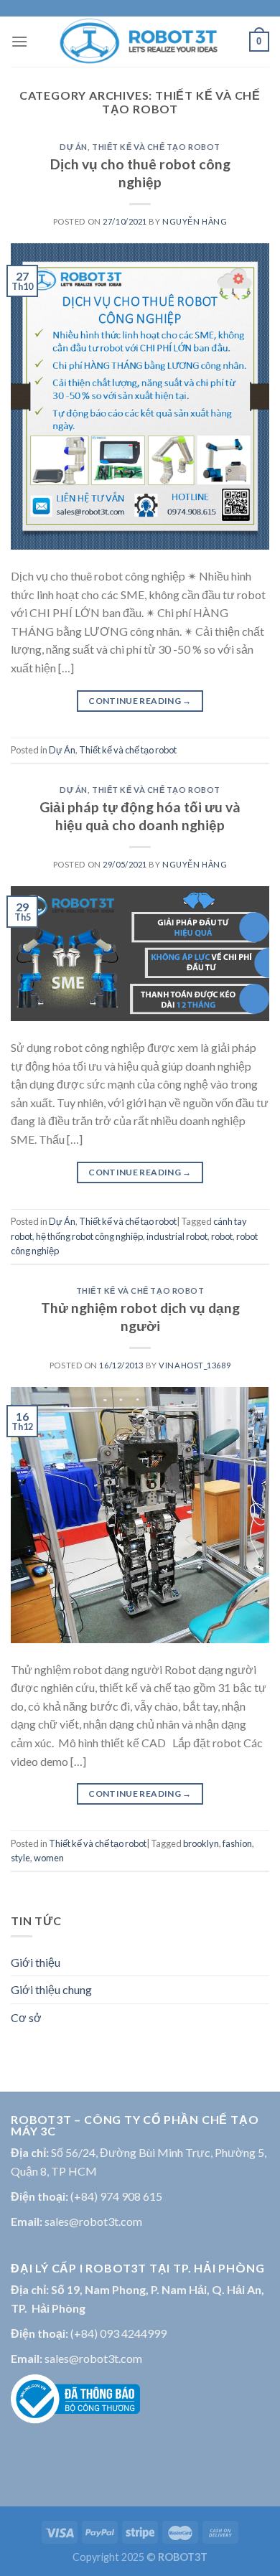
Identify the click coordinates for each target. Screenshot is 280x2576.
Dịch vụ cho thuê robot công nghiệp (140, 173)
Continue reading (140, 701)
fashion (237, 1843)
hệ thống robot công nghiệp (89, 1236)
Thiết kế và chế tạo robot (156, 147)
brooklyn (201, 1843)
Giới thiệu (36, 1962)
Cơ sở (26, 2017)
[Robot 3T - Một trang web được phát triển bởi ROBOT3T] (139, 42)
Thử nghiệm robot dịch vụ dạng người (140, 1317)
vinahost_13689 (195, 1365)
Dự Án (74, 147)
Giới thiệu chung (51, 1989)
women (49, 1858)
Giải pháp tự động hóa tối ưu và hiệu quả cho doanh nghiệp (140, 816)
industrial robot (177, 1236)
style (20, 1858)
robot (222, 1236)
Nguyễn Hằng (195, 221)
